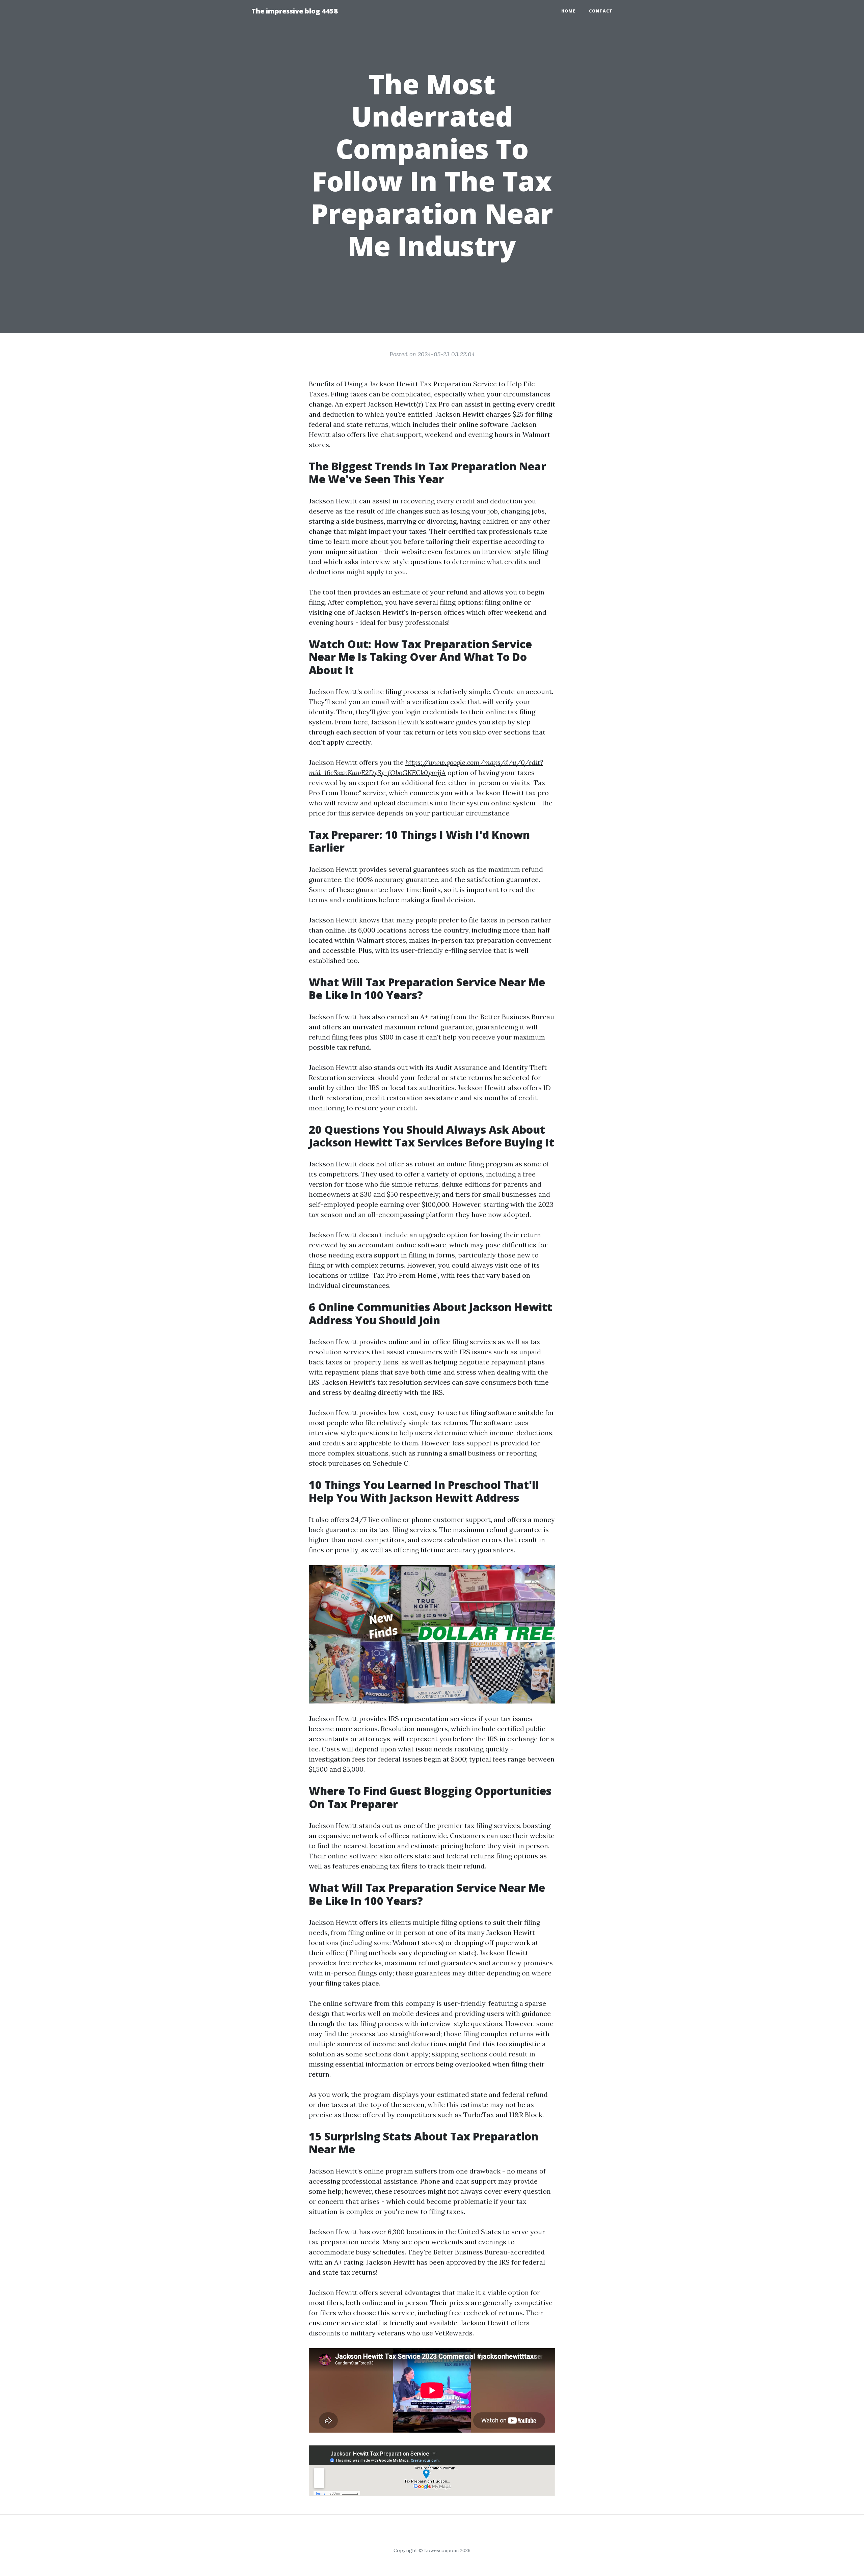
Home (568, 11)
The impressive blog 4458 (295, 11)
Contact (601, 11)
